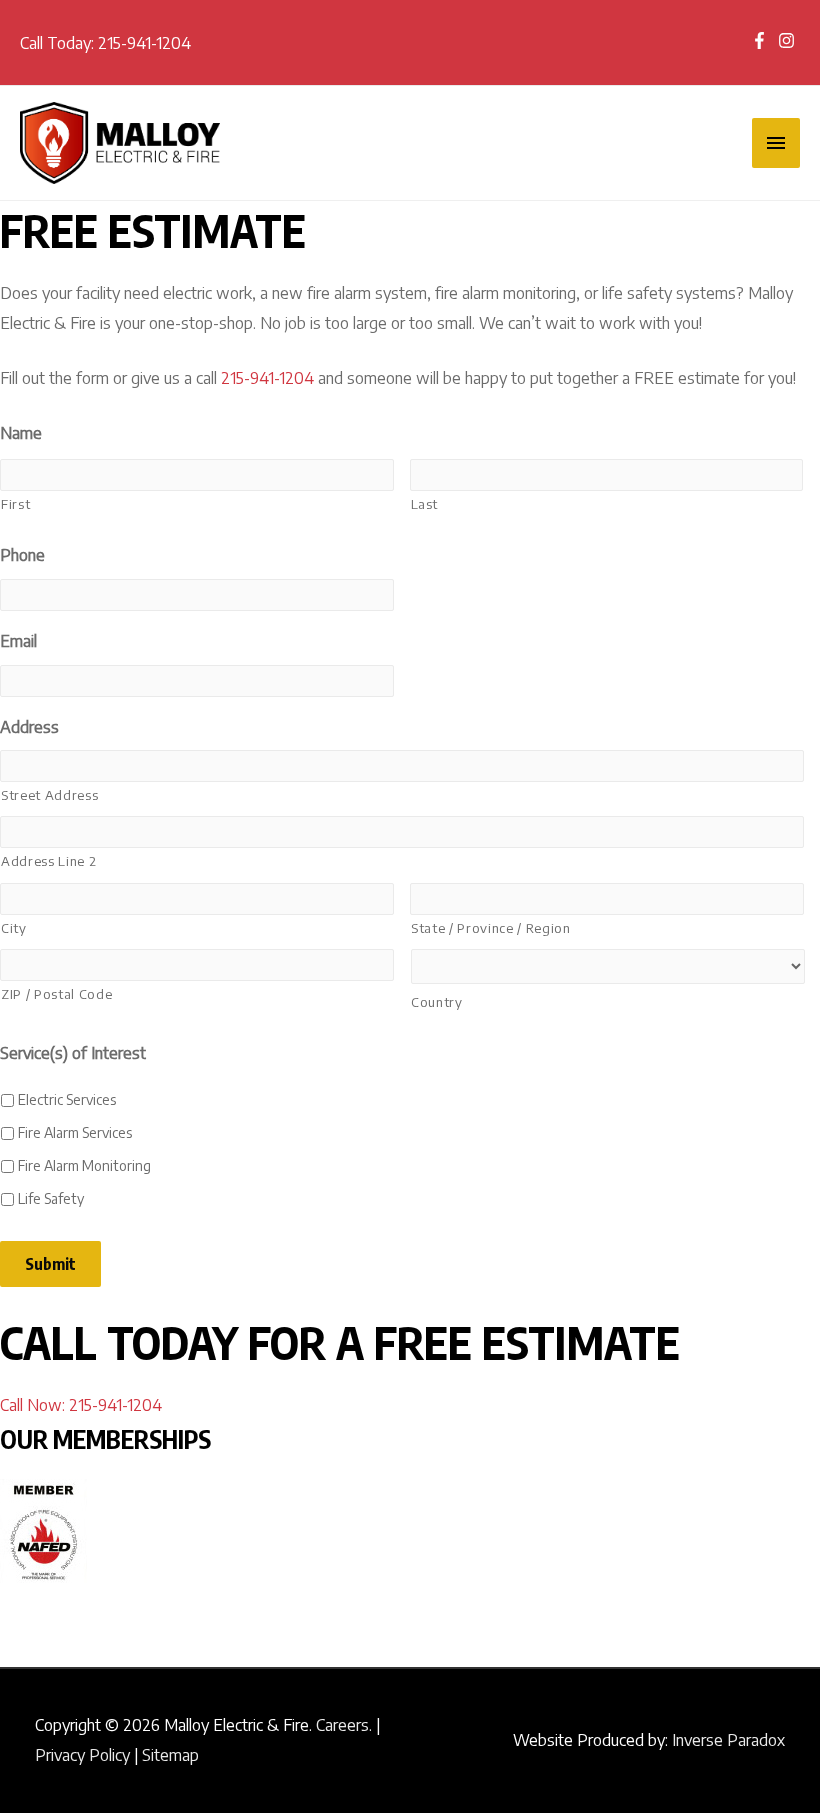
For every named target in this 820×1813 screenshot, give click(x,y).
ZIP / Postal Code (56, 994)
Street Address (49, 795)
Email (18, 641)
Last (425, 504)
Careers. (344, 1725)
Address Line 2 (48, 861)
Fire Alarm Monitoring (84, 1165)
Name (21, 433)
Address (29, 727)
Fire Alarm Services (75, 1132)
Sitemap (170, 1755)
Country (437, 1002)
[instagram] (789, 40)
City (14, 928)
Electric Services (67, 1099)
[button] (81, 1405)
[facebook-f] (764, 40)
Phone (22, 555)
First (15, 504)
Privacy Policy (82, 1755)
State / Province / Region (491, 928)
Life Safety (51, 1198)
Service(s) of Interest (73, 1053)
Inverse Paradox (728, 1740)
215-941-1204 (144, 43)
